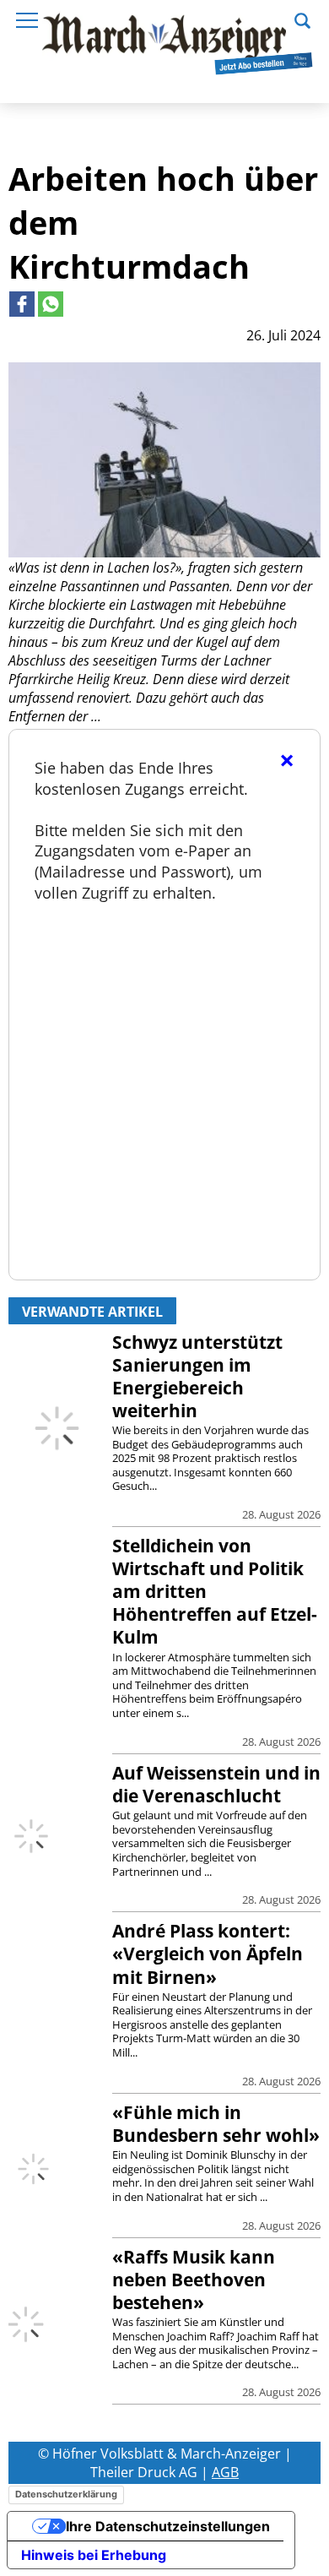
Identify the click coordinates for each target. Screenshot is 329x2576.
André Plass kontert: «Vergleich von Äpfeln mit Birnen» (208, 1954)
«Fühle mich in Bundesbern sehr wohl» (216, 2124)
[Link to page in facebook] (22, 304)
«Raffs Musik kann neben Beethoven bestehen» (194, 2280)
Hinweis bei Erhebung (94, 2555)
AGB (225, 2472)
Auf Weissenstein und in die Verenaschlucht (216, 1784)
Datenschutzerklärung (66, 2494)
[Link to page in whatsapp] (51, 304)
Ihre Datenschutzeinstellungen (168, 2526)
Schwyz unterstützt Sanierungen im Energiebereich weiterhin (197, 1376)
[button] (302, 19)
